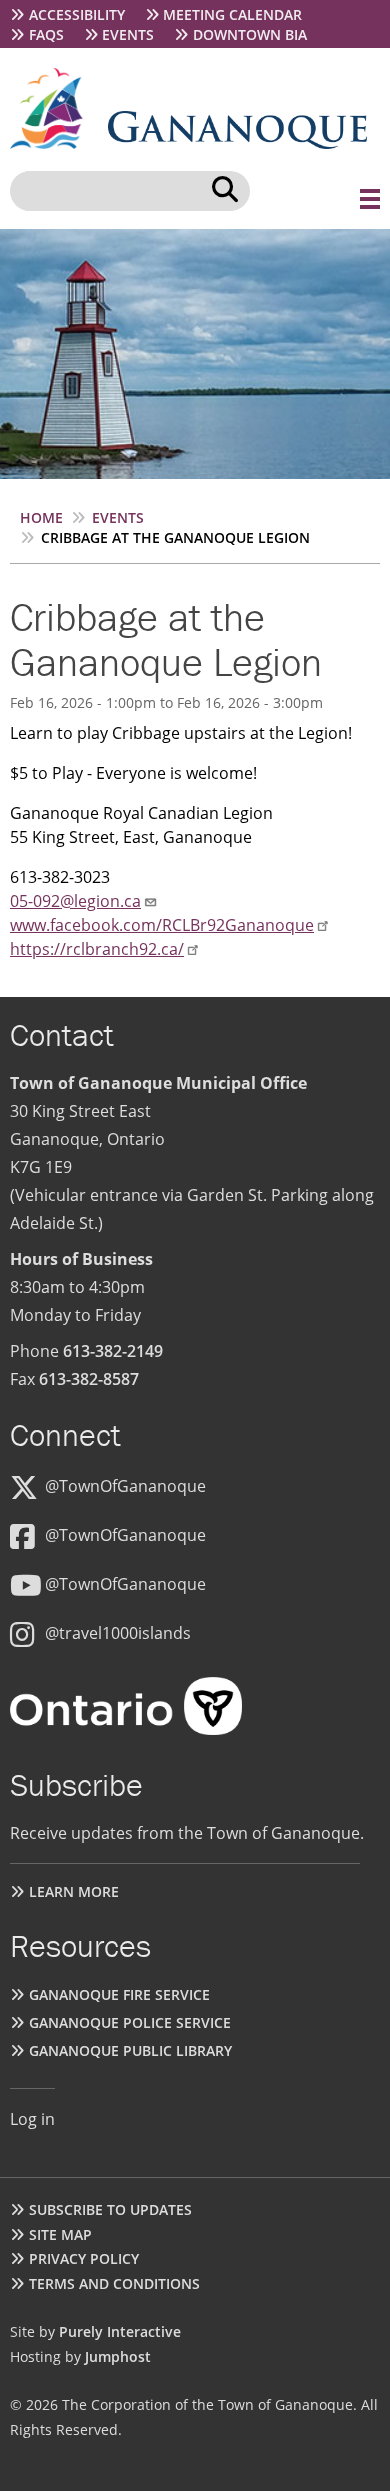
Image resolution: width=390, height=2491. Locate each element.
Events (128, 34)
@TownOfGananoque (125, 1486)
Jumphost (118, 2356)
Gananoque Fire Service (119, 1994)
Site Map (60, 2234)
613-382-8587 (89, 1379)
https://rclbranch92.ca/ (97, 949)
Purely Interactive (120, 2331)
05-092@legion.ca (75, 901)
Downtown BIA (250, 34)
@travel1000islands (118, 1633)
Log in (32, 2119)
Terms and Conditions (114, 2283)
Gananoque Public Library (130, 2050)
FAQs (46, 34)
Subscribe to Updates (110, 2209)
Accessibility (77, 14)
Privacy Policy (84, 2258)
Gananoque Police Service (130, 2022)
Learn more (74, 1891)
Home (41, 517)
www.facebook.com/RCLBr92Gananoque (162, 925)
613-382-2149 (113, 1351)
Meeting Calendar (232, 14)
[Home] (59, 143)
